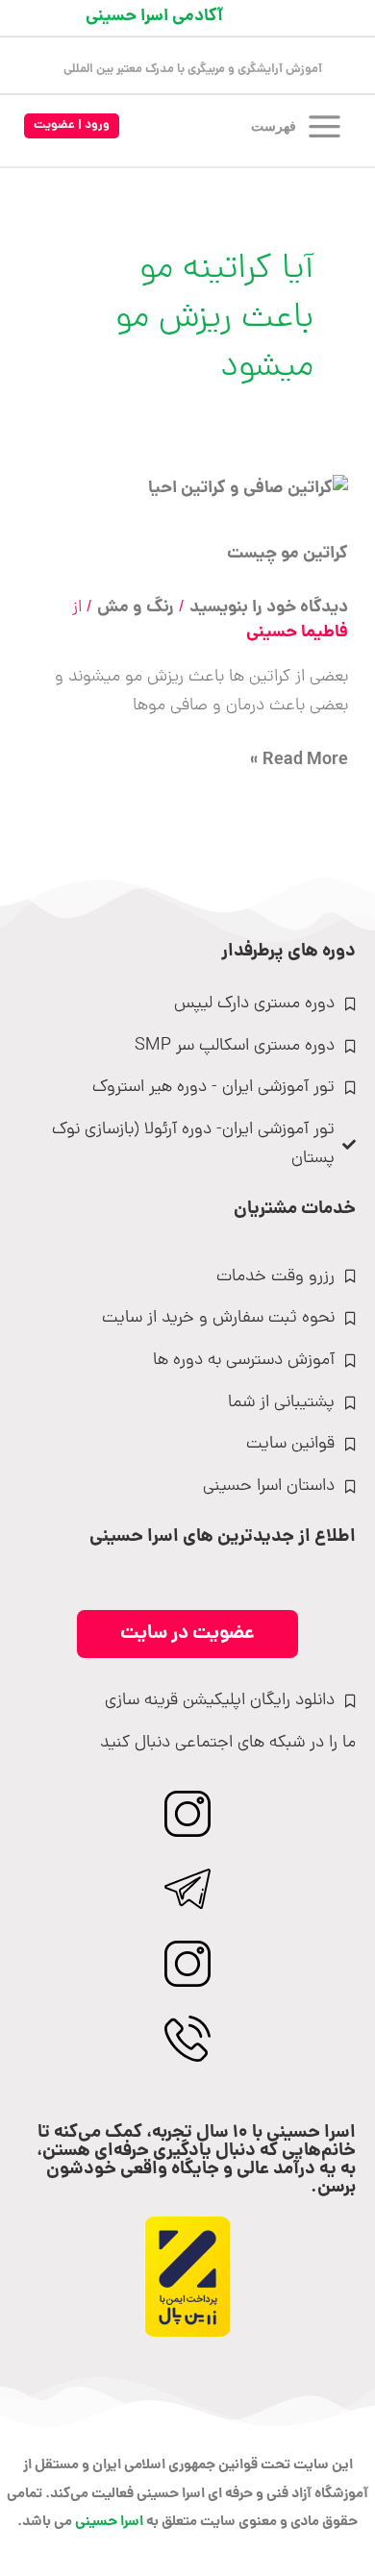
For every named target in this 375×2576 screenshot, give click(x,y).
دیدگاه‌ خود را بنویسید (269, 608)
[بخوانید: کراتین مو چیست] (248, 491)
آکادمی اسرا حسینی (154, 17)
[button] (72, 126)
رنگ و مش (136, 608)
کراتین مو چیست (287, 554)
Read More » (299, 761)
